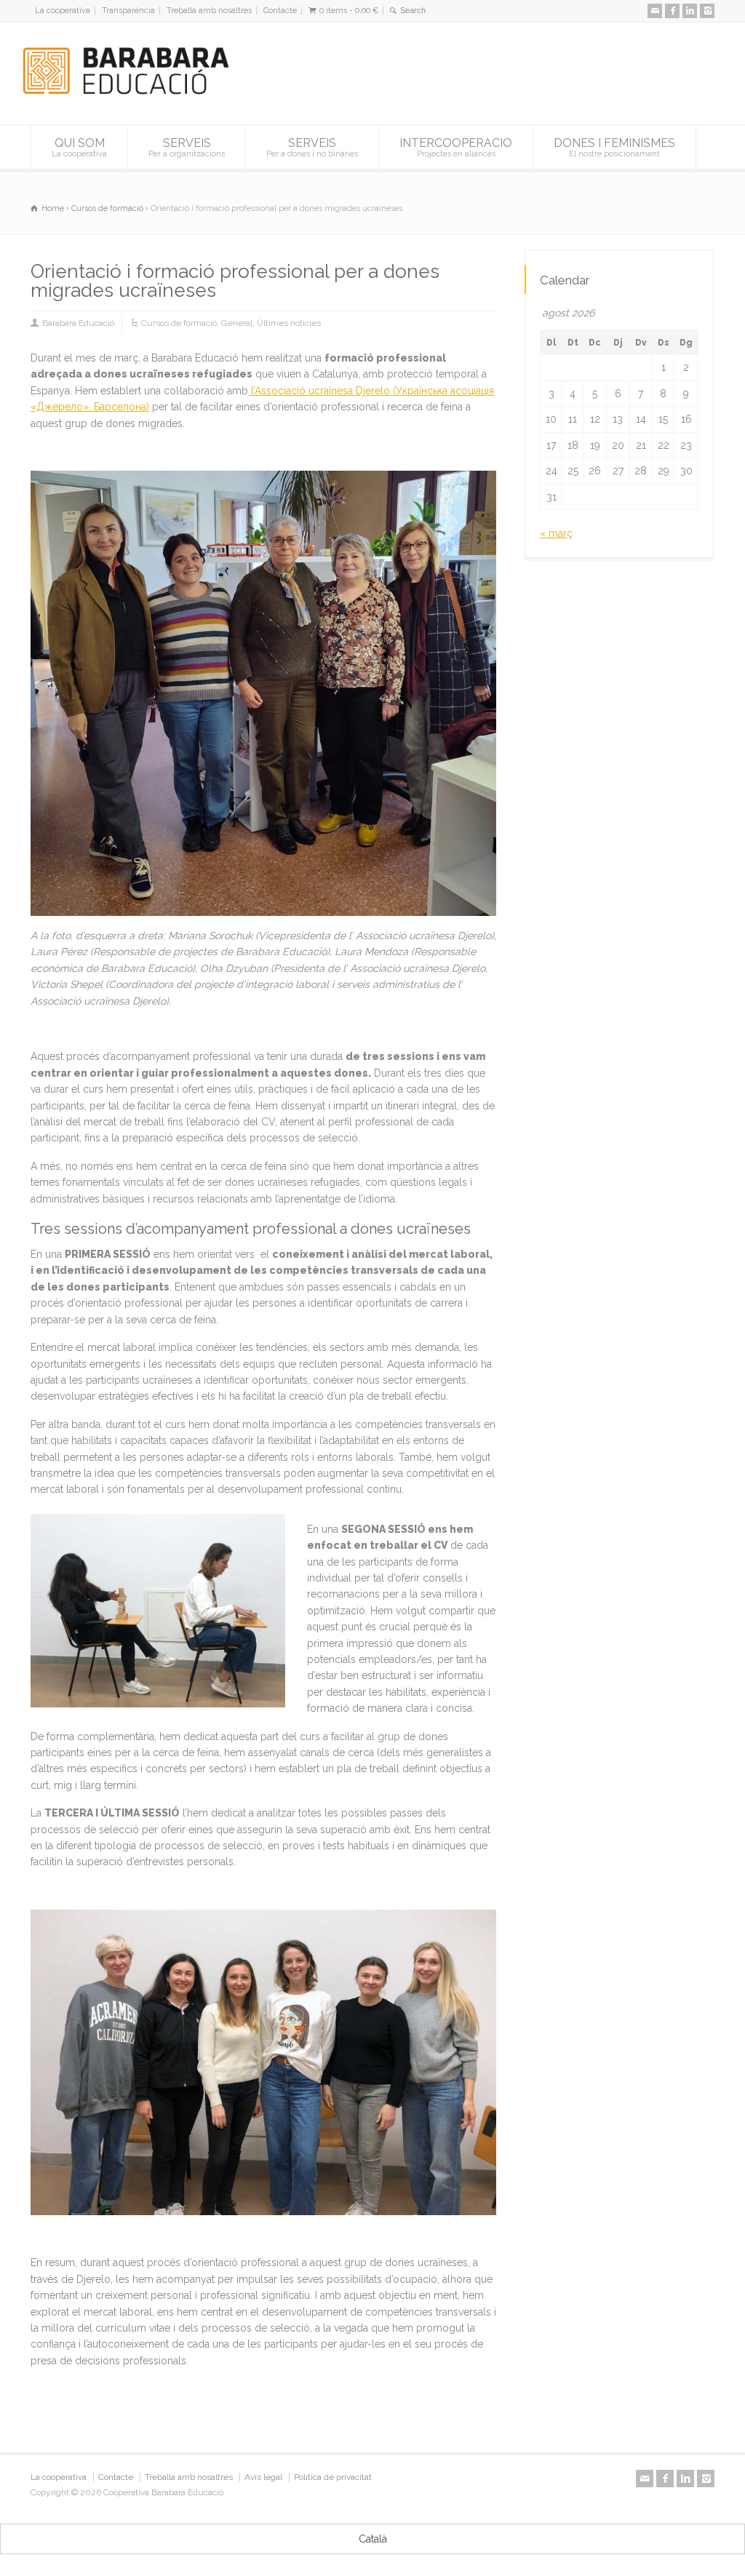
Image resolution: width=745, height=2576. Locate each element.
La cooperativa (63, 11)
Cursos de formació (179, 323)
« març (556, 533)
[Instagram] (707, 11)
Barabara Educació (78, 323)
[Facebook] (672, 11)
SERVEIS (187, 148)
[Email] (655, 11)
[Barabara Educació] (132, 97)
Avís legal (263, 2477)
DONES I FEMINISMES (614, 148)
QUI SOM (79, 148)
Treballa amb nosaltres (209, 11)
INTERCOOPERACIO (456, 148)
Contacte (280, 11)
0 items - (349, 11)
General (237, 323)
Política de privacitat (333, 2477)
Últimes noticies (289, 323)
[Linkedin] (690, 11)
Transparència (128, 11)
